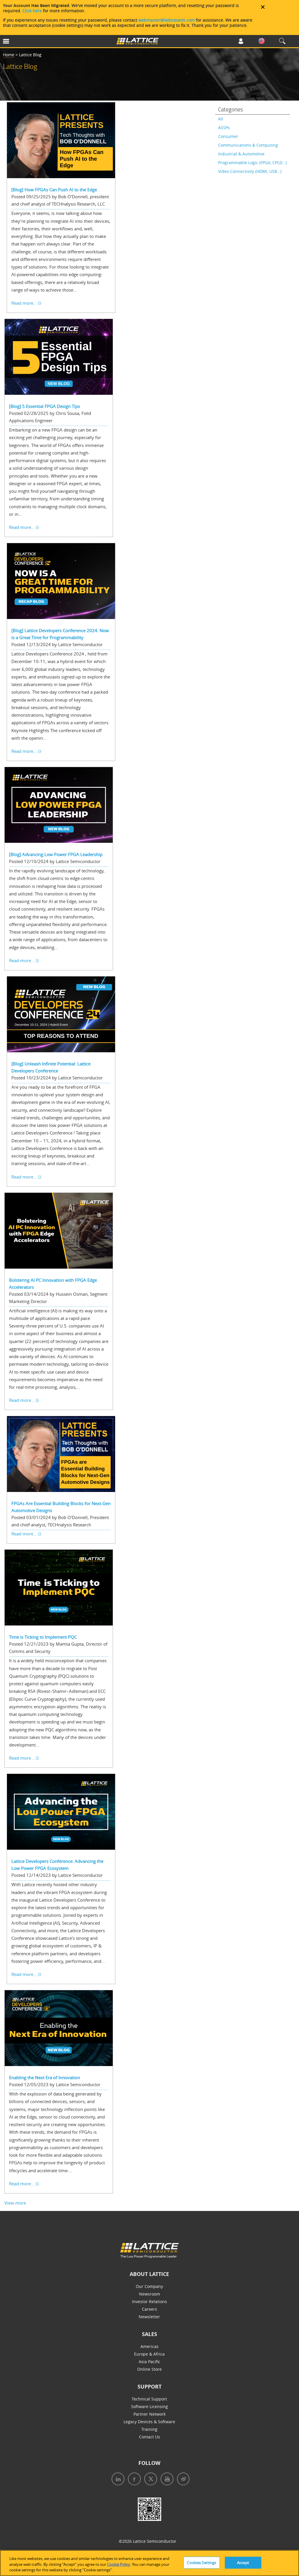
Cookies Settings (201, 2562)
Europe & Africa (149, 2354)
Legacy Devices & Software (149, 2422)
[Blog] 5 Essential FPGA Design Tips (45, 406)
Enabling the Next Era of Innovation (45, 2077)
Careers (149, 2309)
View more (15, 2203)
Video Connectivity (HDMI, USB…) (250, 171)
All (221, 119)
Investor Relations (149, 2301)
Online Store (149, 2369)
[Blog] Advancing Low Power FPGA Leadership (56, 854)
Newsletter (149, 2317)
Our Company (149, 2286)
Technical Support (149, 2399)
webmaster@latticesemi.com (167, 20)
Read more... (24, 303)
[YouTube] (165, 2480)
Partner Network (149, 2414)
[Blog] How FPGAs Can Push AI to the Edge (54, 190)
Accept (243, 2562)
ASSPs (224, 128)
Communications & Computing (248, 145)
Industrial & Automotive (241, 154)
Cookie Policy (119, 2564)
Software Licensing (149, 2406)
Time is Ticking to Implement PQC (43, 1637)
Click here (32, 11)
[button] (25, 42)
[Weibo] (181, 2480)
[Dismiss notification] (263, 7)
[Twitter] (149, 2480)
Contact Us (149, 2437)
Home (9, 55)
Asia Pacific (149, 2362)
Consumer (228, 136)
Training (149, 2429)
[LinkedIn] (117, 2480)
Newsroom (149, 2294)
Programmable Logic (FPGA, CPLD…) (252, 163)
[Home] (138, 42)
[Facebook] (133, 2480)
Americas (149, 2346)
